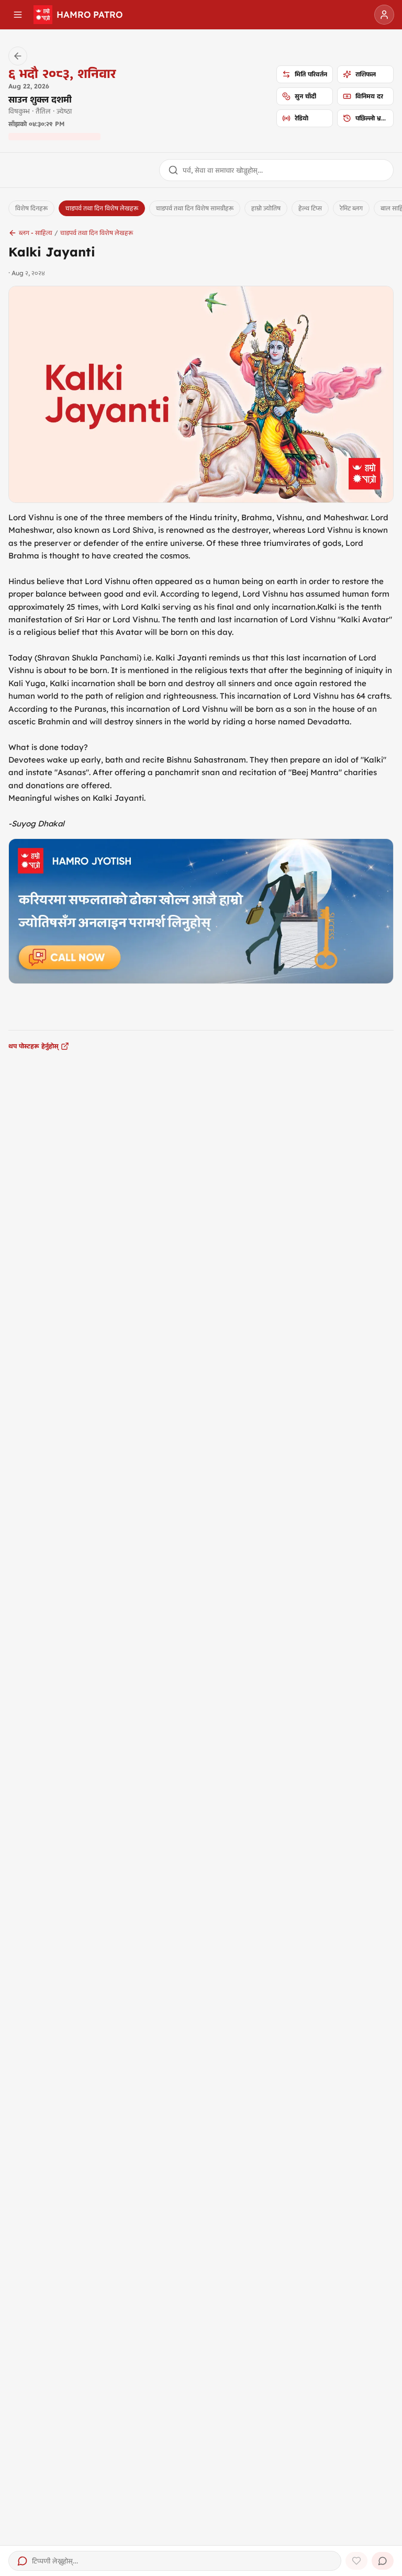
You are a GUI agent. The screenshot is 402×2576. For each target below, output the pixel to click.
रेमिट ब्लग (351, 208)
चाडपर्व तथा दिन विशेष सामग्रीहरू (195, 208)
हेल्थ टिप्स (310, 208)
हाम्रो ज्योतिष (266, 208)
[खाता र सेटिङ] (384, 15)
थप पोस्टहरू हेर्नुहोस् (33, 1046)
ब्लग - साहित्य (36, 233)
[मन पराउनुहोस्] (356, 2561)
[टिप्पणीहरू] (383, 2561)
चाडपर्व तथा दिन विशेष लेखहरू (102, 208)
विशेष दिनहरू (31, 208)
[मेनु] (18, 15)
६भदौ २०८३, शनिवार (62, 73)
